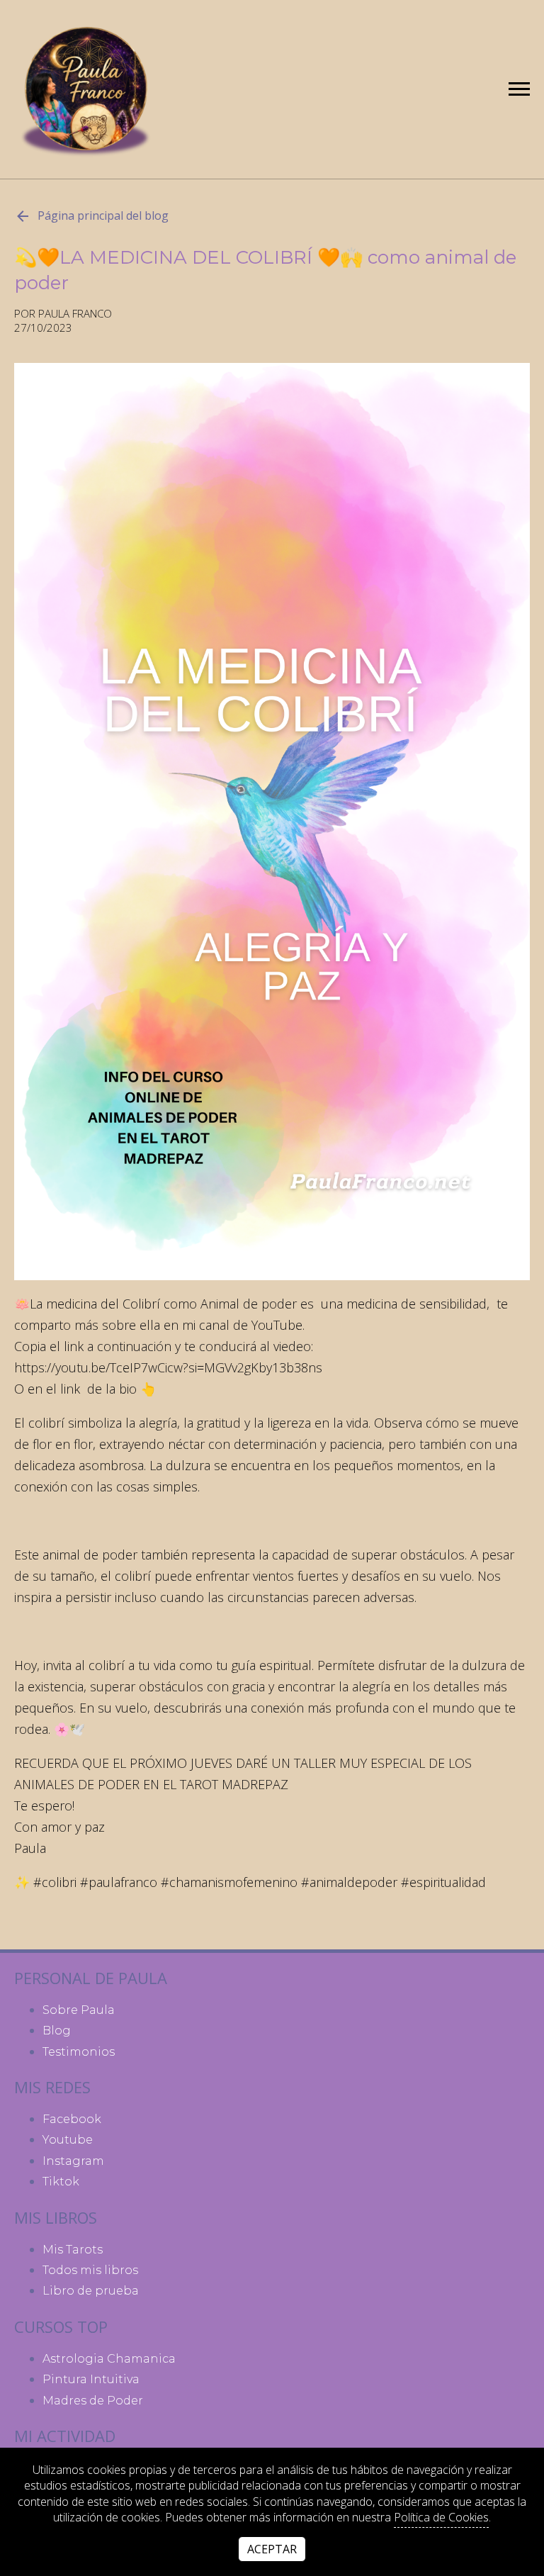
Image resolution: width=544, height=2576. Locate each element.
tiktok (61, 2182)
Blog (57, 2031)
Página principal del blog (103, 215)
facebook (72, 2119)
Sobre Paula (79, 2010)
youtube (68, 2140)
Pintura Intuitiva (91, 2379)
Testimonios (79, 2052)
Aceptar (272, 2549)
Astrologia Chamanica (109, 2359)
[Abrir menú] (519, 89)
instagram (73, 2161)
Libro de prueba (91, 2291)
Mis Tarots (73, 2250)
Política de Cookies (441, 2517)
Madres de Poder (93, 2401)
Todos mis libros (90, 2270)
